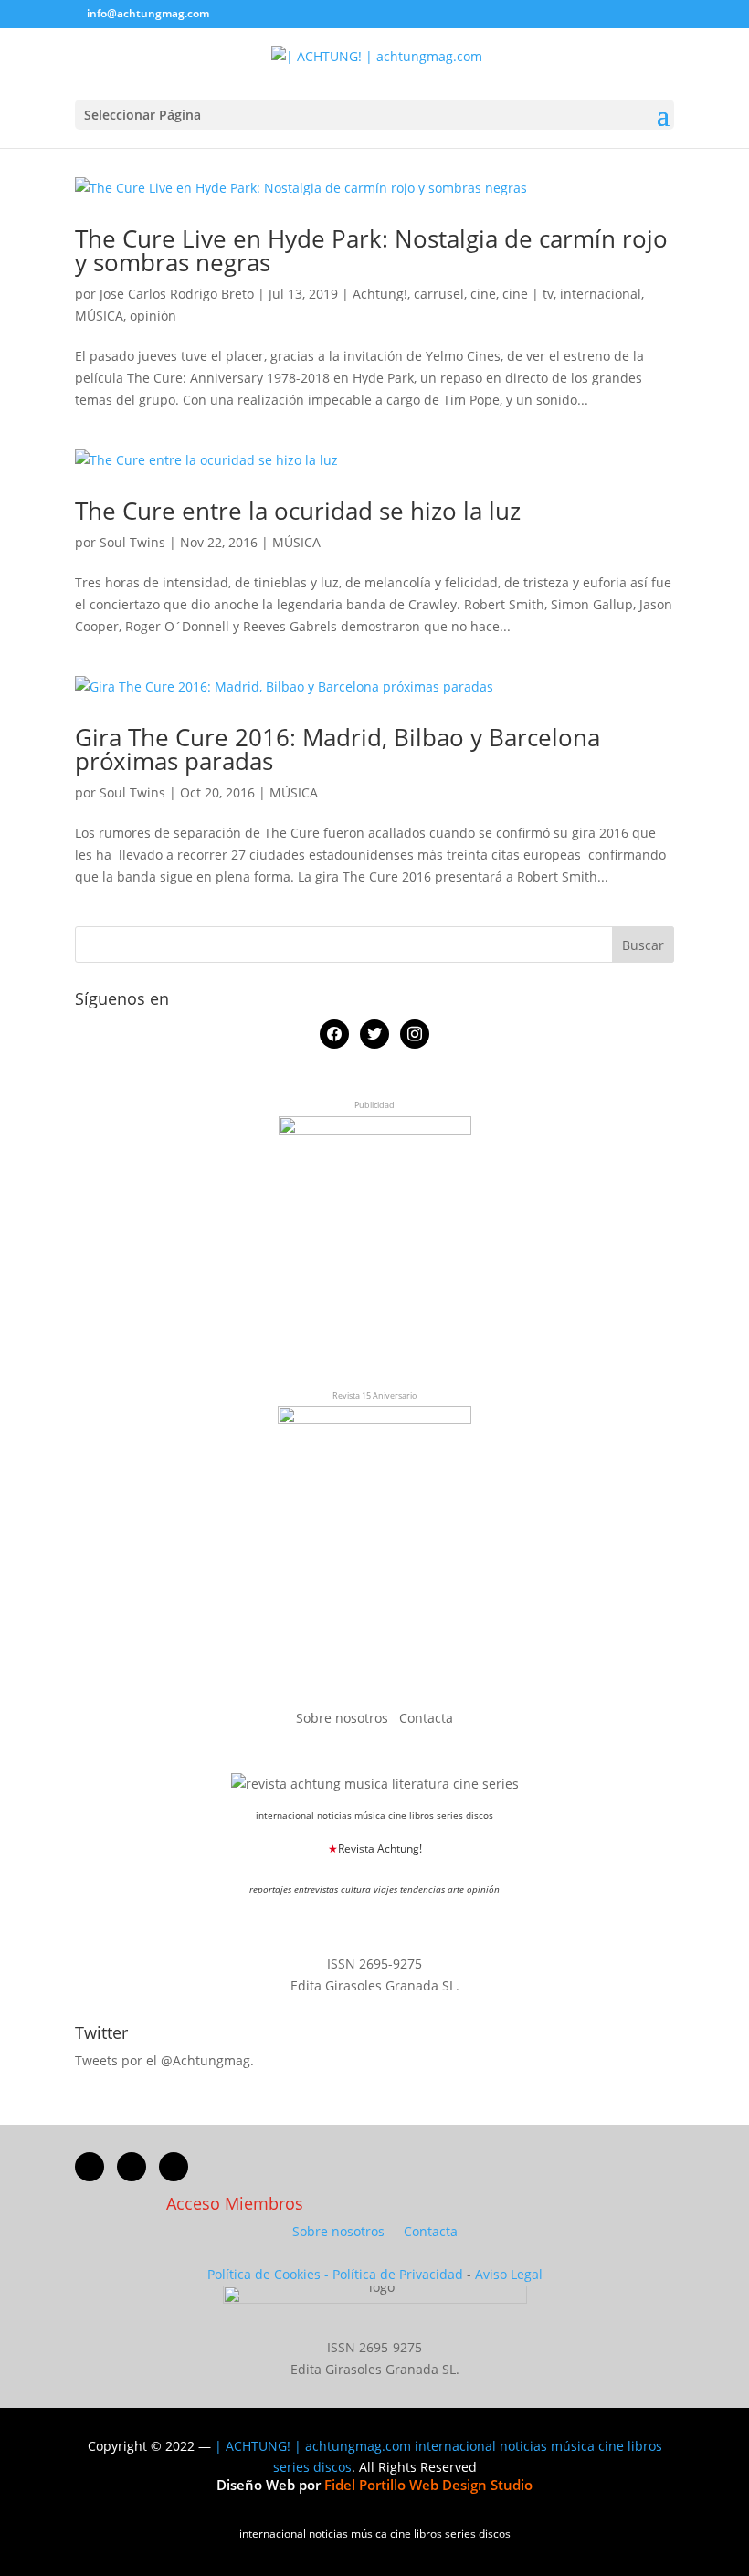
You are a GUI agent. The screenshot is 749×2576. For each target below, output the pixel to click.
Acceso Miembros (235, 2203)
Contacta (426, 1718)
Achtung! (380, 294)
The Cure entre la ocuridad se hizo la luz (298, 511)
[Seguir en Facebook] (90, 2167)
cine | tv (528, 294)
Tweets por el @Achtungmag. (164, 2060)
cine (483, 294)
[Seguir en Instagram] (174, 2167)
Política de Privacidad (398, 2274)
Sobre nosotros (344, 1718)
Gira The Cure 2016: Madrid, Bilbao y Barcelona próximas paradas (338, 749)
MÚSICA (99, 316)
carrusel (439, 294)
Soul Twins (132, 542)
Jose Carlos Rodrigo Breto (177, 294)
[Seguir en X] (132, 2167)
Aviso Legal (509, 2274)
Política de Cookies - (270, 2274)
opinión (153, 316)
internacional (601, 294)
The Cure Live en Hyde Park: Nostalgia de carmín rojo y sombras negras (371, 250)
